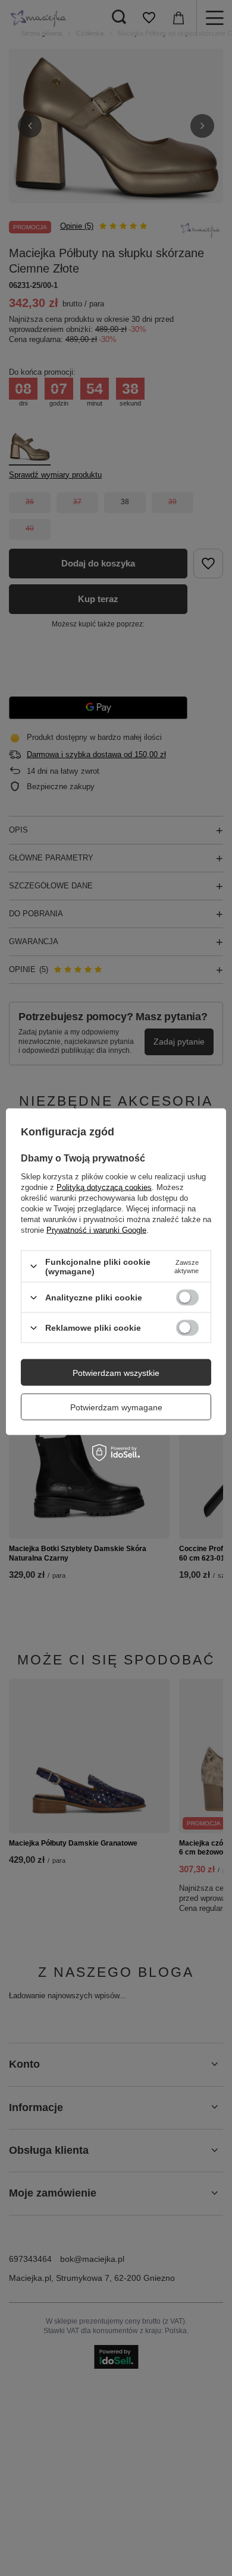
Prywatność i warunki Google (96, 1230)
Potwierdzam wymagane (116, 1407)
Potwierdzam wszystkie (116, 1372)
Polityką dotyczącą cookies (104, 1187)
